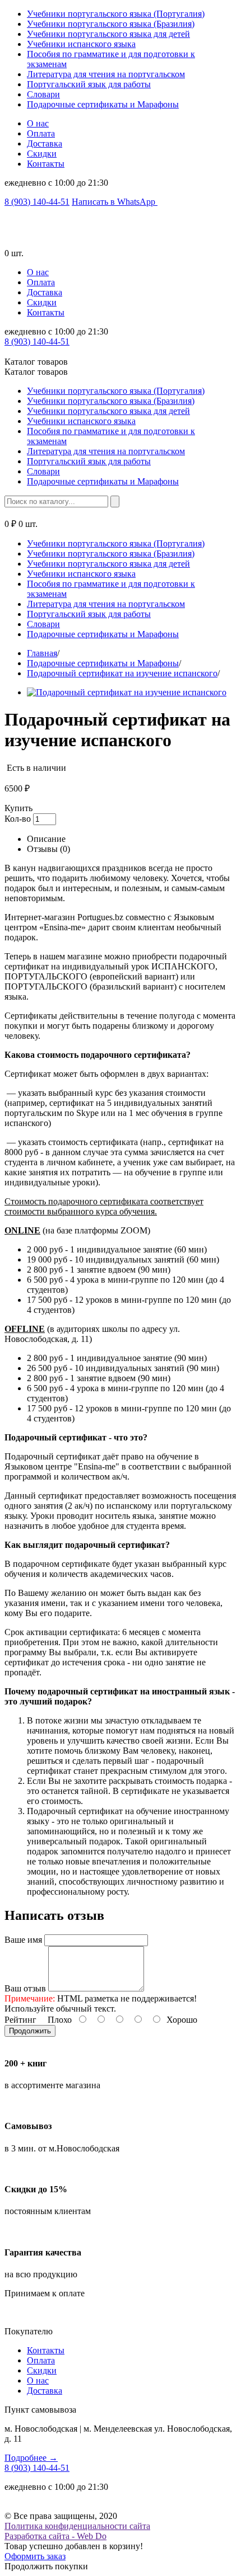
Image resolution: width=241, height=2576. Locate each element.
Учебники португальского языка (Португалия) (116, 14)
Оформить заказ (35, 2556)
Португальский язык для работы (89, 84)
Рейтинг (20, 2020)
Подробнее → (31, 2458)
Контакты (46, 164)
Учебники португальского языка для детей (108, 34)
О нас (38, 123)
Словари (43, 94)
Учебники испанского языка (81, 44)
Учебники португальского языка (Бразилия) (111, 24)
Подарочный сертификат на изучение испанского (122, 673)
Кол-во (18, 819)
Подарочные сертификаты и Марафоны (103, 104)
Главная (42, 653)
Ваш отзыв (25, 1988)
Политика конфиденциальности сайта (77, 2526)
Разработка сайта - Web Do (55, 2536)
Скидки (42, 154)
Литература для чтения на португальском (106, 74)
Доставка (45, 143)
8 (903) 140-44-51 (37, 202)
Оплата (41, 133)
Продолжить (30, 2031)
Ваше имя (23, 1940)
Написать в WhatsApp (115, 202)
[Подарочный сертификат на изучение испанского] (127, 692)
